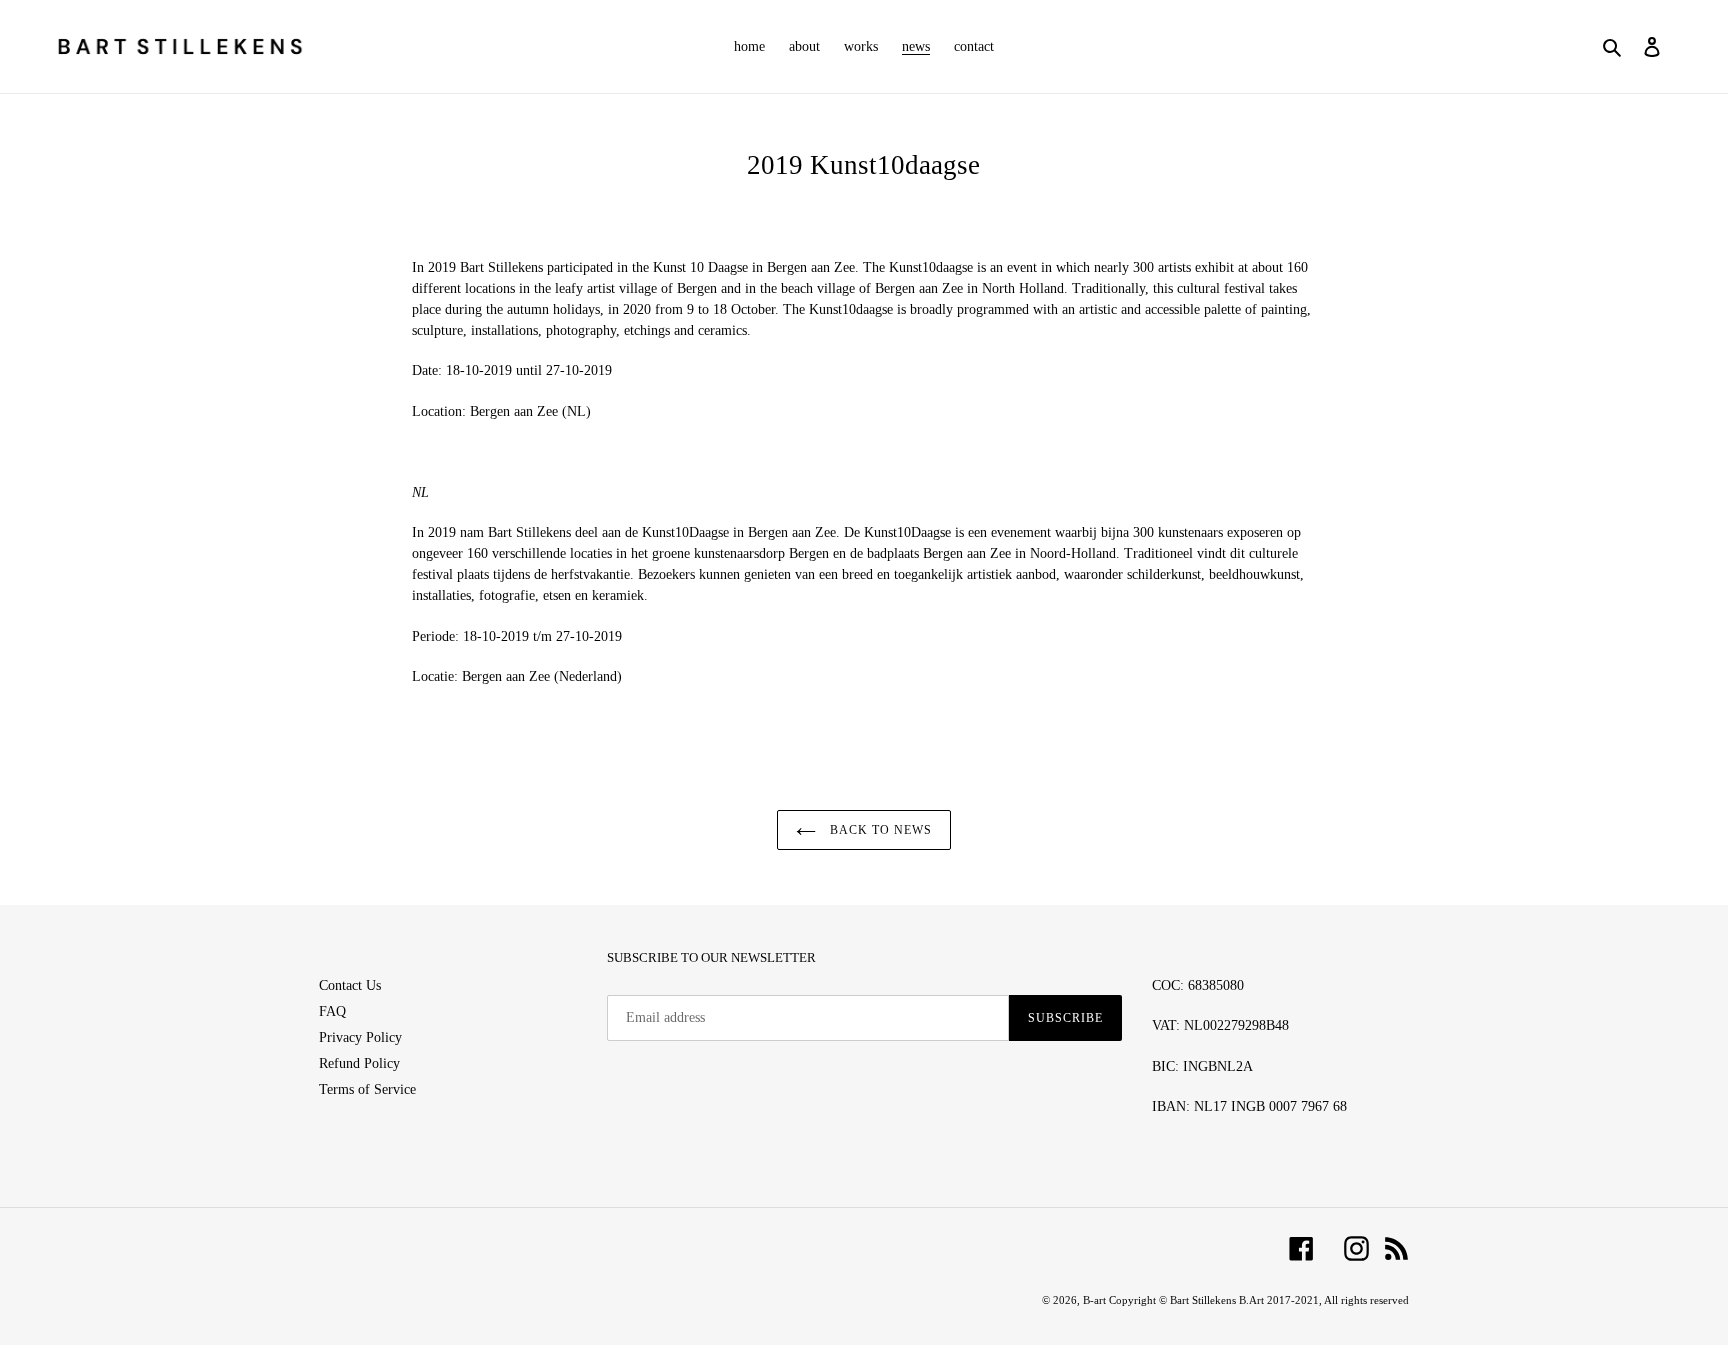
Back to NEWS (878, 830)
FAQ (332, 1011)
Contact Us (350, 985)
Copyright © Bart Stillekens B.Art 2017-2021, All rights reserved (1259, 1300)
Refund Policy (359, 1063)
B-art (1096, 1300)
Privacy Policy (360, 1037)
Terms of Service (367, 1089)
